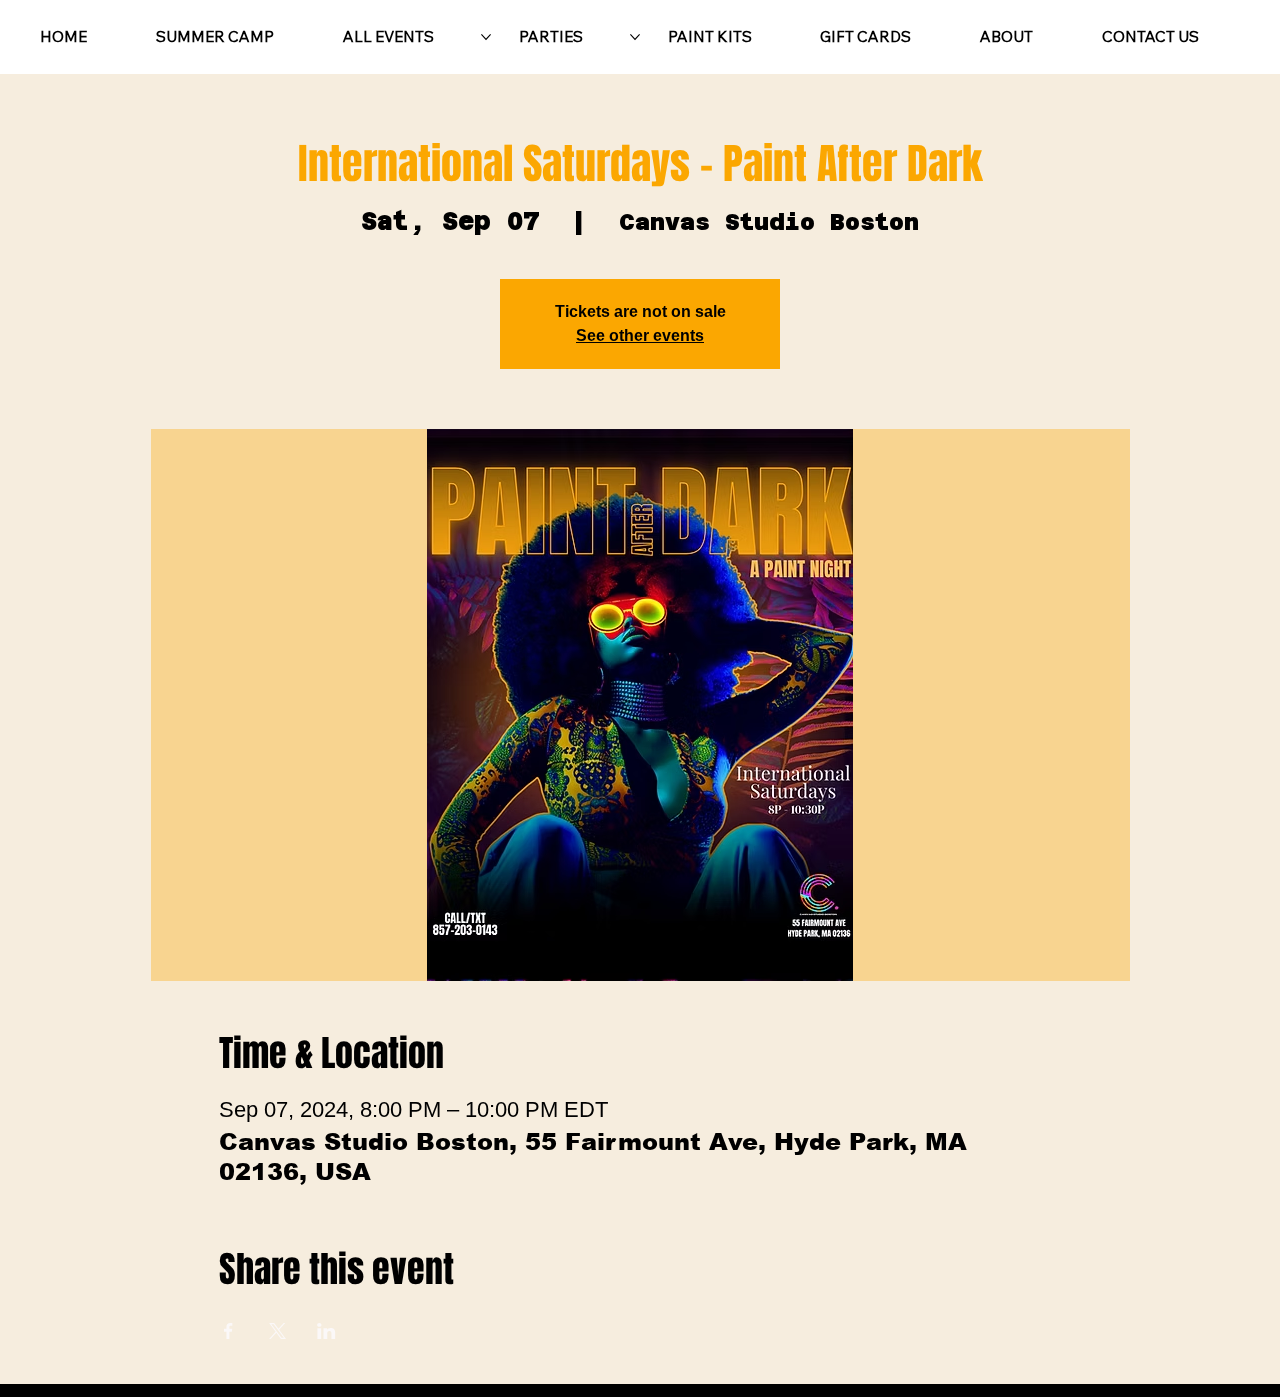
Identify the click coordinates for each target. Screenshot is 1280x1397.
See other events (640, 335)
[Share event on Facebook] (228, 1331)
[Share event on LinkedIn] (326, 1331)
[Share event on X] (277, 1331)
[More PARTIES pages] (635, 37)
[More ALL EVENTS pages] (486, 37)
